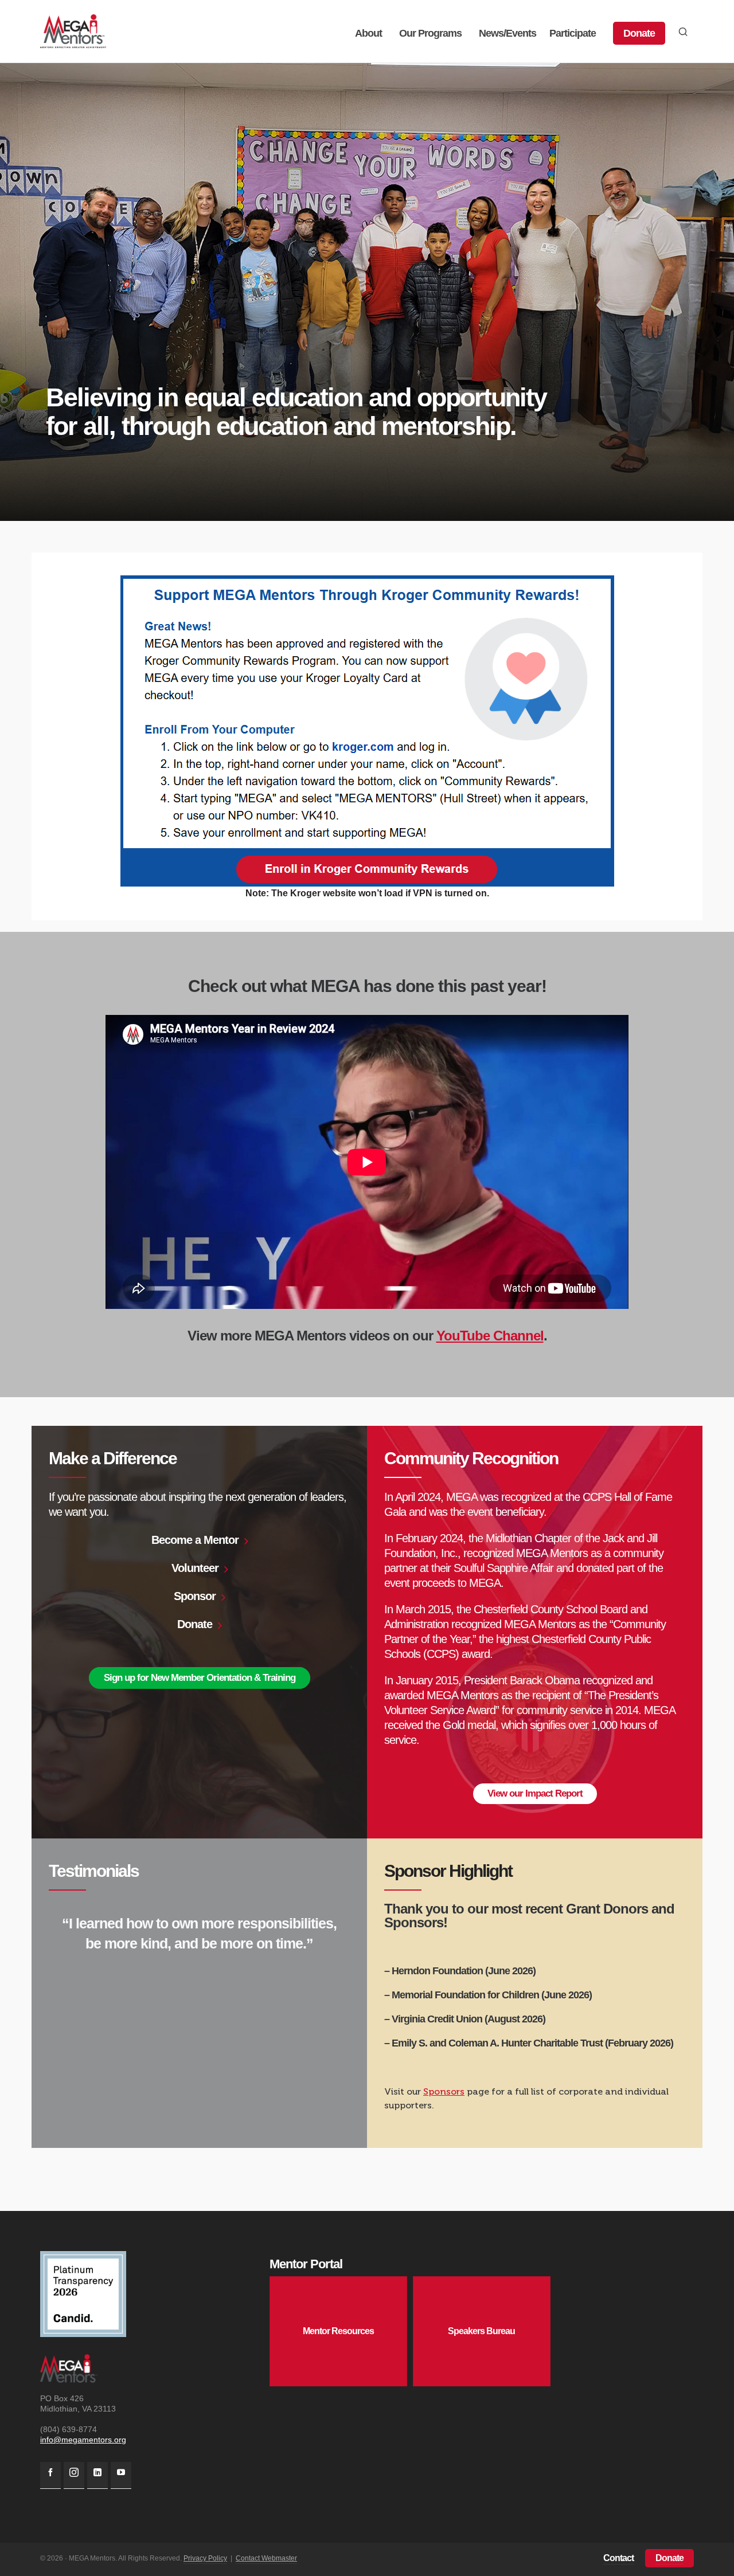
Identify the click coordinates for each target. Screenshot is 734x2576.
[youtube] (121, 2475)
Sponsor (195, 1596)
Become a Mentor (195, 1540)
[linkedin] (97, 2475)
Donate (195, 1624)
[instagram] (74, 2475)
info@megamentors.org (83, 2440)
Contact (618, 2558)
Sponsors (444, 2091)
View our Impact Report (535, 1793)
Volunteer (195, 1568)
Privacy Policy (205, 2558)
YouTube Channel (490, 1336)
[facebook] (50, 2475)
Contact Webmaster (266, 2558)
